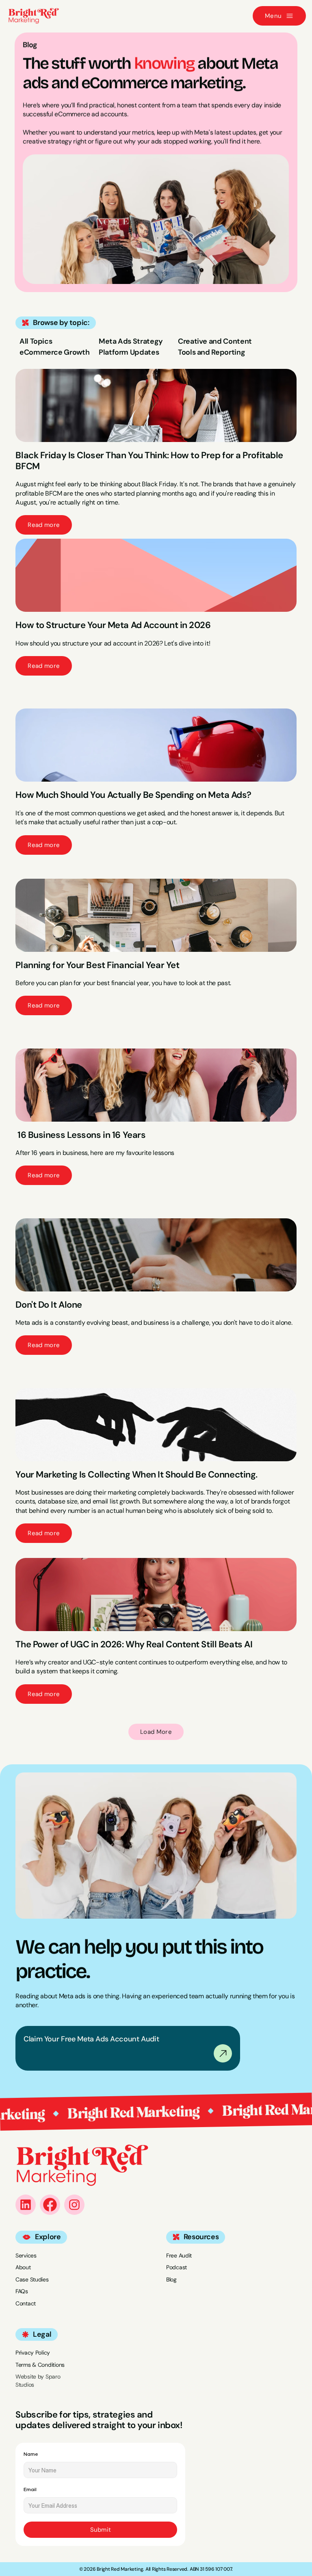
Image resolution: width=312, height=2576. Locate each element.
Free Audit (179, 2255)
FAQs (22, 2292)
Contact (26, 2303)
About (23, 2268)
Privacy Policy (33, 2353)
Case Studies (32, 2279)
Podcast (177, 2268)
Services (26, 2255)
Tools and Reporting (211, 352)
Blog (171, 2279)
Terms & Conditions (40, 2365)
